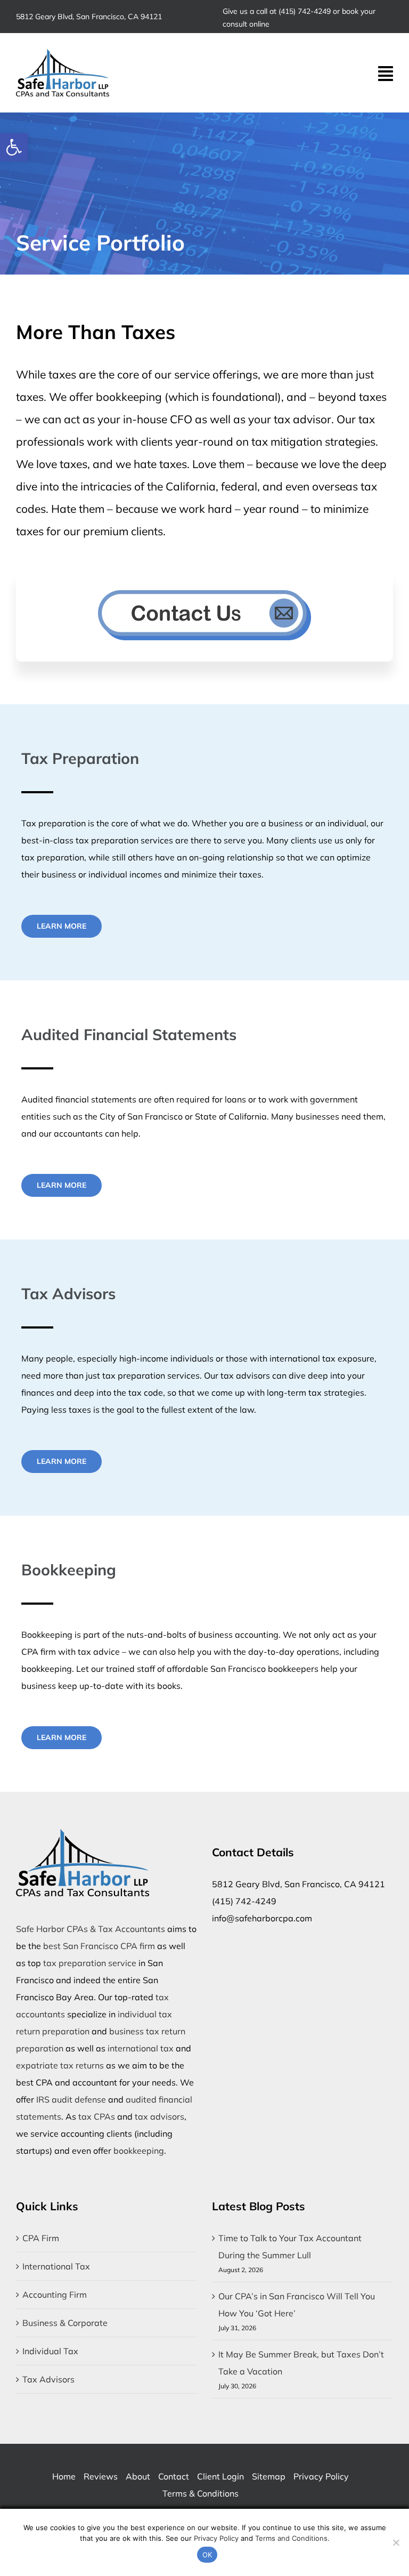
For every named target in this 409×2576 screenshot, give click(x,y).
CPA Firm (41, 2238)
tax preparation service (90, 1963)
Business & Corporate (65, 2323)
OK (207, 2555)
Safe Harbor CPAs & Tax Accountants (91, 1929)
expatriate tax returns (60, 2065)
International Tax (56, 2266)
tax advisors (159, 2116)
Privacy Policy (216, 2538)
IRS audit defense (71, 2099)
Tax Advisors (48, 2379)
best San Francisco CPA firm (99, 1946)
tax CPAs (97, 2116)
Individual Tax (50, 2351)
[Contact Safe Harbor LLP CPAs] (204, 615)
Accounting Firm (55, 2295)
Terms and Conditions (291, 2538)
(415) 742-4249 (305, 11)
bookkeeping (139, 2151)
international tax (141, 2048)
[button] (14, 147)
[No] (396, 2542)
